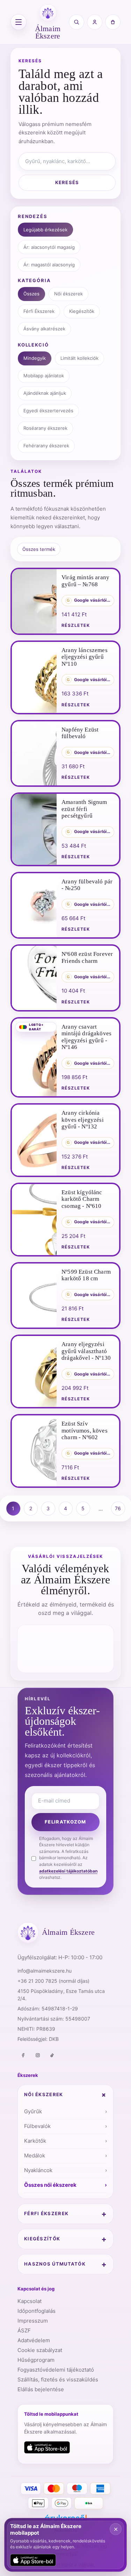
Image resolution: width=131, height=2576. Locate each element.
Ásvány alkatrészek (44, 329)
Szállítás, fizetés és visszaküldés (58, 2379)
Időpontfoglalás (37, 2311)
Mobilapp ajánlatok (44, 376)
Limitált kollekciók (79, 358)
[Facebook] (23, 2055)
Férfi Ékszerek (39, 311)
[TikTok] (52, 2055)
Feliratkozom (65, 1822)
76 (118, 1508)
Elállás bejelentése (41, 2389)
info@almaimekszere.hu (45, 1971)
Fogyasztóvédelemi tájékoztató (56, 2370)
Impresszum (33, 2321)
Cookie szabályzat (40, 2350)
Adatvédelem (34, 2340)
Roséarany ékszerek (45, 428)
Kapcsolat (30, 2301)
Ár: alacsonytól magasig (49, 247)
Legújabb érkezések (45, 230)
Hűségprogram (36, 2360)
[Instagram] (38, 2055)
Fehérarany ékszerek (46, 446)
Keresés (67, 182)
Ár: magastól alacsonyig (49, 265)
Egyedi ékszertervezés (48, 411)
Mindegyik (35, 358)
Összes (31, 294)
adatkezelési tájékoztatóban (68, 1871)
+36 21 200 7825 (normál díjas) (53, 1981)
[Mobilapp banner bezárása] (116, 2529)
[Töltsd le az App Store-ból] (47, 2448)
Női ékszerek (68, 294)
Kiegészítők (82, 311)
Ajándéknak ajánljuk (45, 393)
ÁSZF (24, 2330)
